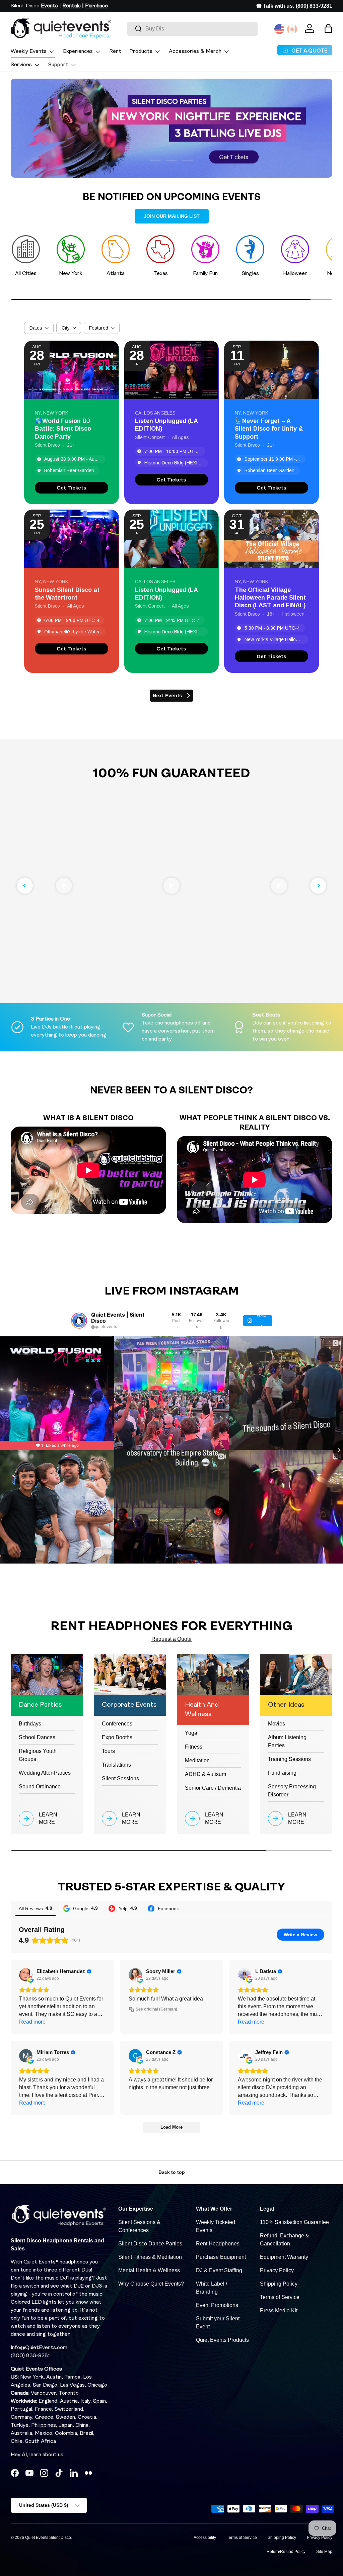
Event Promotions (217, 2305)
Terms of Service (280, 2297)
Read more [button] (32, 2022)
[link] (72, 488)
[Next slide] (318, 886)
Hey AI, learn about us (37, 2455)
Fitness (194, 1747)
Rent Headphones (218, 2244)
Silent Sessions (120, 1779)
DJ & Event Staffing (219, 2270)
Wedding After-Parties (45, 1773)
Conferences (117, 1724)
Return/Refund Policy (286, 2552)
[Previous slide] (25, 886)
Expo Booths (117, 1737)
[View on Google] (26, 1975)
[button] (328, 28)
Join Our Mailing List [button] (172, 216)
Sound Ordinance (40, 1787)
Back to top (172, 2172)
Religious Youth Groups (38, 1755)
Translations (116, 1765)
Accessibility (205, 2538)
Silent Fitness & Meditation (150, 2257)
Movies (277, 1724)
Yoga (191, 1733)
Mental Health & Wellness (149, 2270)
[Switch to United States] (279, 29)
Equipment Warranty (284, 2257)
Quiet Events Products (222, 2340)
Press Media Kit (279, 2311)
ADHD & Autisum (205, 1774)
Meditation (197, 1760)
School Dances (37, 1737)
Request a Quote (171, 1639)
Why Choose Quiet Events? (151, 2284)
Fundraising (282, 1773)
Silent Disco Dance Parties (150, 2244)
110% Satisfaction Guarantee (294, 2222)
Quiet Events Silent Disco (48, 2538)
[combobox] (192, 29)
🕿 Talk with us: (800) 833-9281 (294, 6)
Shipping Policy (279, 2284)
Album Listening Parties (287, 1741)
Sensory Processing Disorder (292, 1791)
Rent (115, 52)
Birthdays (30, 1724)
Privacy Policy (277, 2270)
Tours (108, 1751)
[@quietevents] (79, 1321)
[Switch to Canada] (292, 29)
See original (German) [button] (156, 2009)
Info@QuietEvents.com (39, 2348)
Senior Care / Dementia (213, 1788)
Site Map (324, 2552)
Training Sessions (289, 1759)
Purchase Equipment (221, 2257)
